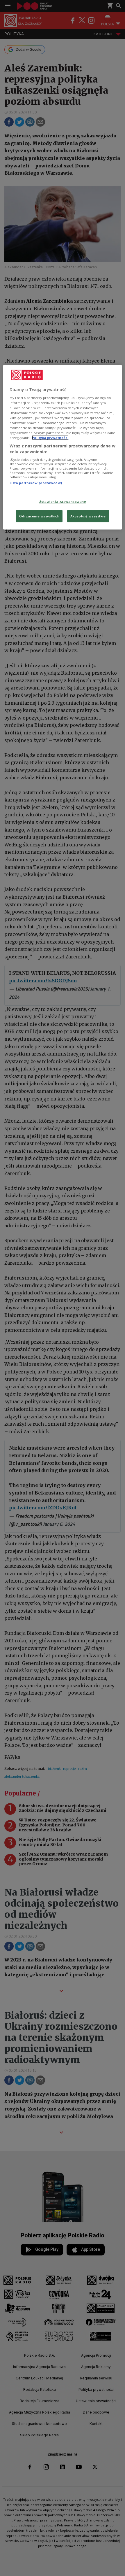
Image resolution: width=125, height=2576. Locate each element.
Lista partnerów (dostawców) (36, 483)
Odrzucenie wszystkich (39, 516)
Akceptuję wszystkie (88, 516)
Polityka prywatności (50, 437)
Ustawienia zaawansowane (62, 501)
